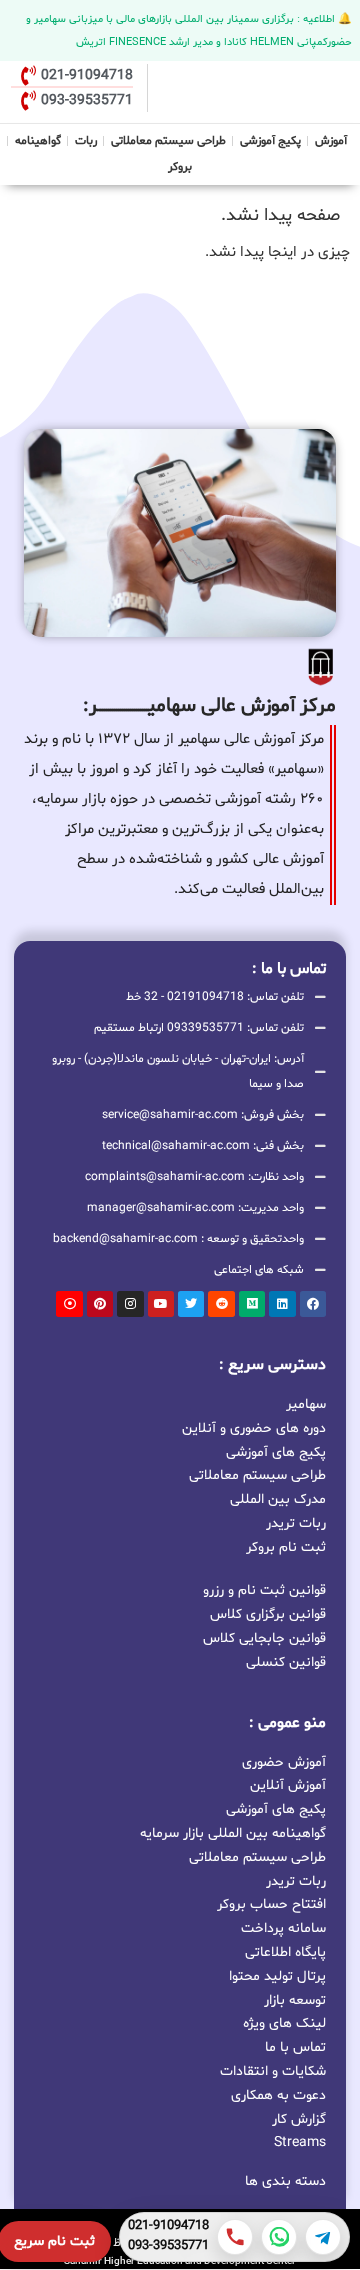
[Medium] (252, 1304)
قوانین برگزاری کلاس (268, 1614)
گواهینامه (38, 141)
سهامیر (306, 1403)
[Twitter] (191, 1304)
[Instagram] (130, 1304)
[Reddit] (221, 1304)
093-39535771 (168, 2247)
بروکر (180, 167)
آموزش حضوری (284, 1762)
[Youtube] (161, 1304)
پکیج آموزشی (270, 141)
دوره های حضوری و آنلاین (254, 1427)
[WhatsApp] (279, 2237)
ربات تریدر (296, 1522)
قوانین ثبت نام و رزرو (264, 1590)
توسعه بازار (295, 2000)
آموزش (331, 141)
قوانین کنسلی (286, 1662)
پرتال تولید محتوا (277, 1976)
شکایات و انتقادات (273, 2071)
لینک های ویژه (284, 2023)
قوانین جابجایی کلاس (264, 1638)
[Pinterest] (100, 1304)
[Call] (235, 2237)
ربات (86, 141)
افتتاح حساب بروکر (271, 1904)
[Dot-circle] (69, 1304)
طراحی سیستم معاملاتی (169, 138)
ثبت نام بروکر (286, 1546)
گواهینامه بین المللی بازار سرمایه (233, 1833)
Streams (300, 2142)
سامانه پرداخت (283, 1928)
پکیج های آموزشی (276, 1451)
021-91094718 (168, 2227)
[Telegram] (323, 2237)
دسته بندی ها (285, 2181)
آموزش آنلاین (288, 1785)
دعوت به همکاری (278, 2095)
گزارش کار (299, 2119)
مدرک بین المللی (278, 1498)
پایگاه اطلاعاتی (285, 1952)
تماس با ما (295, 2047)
